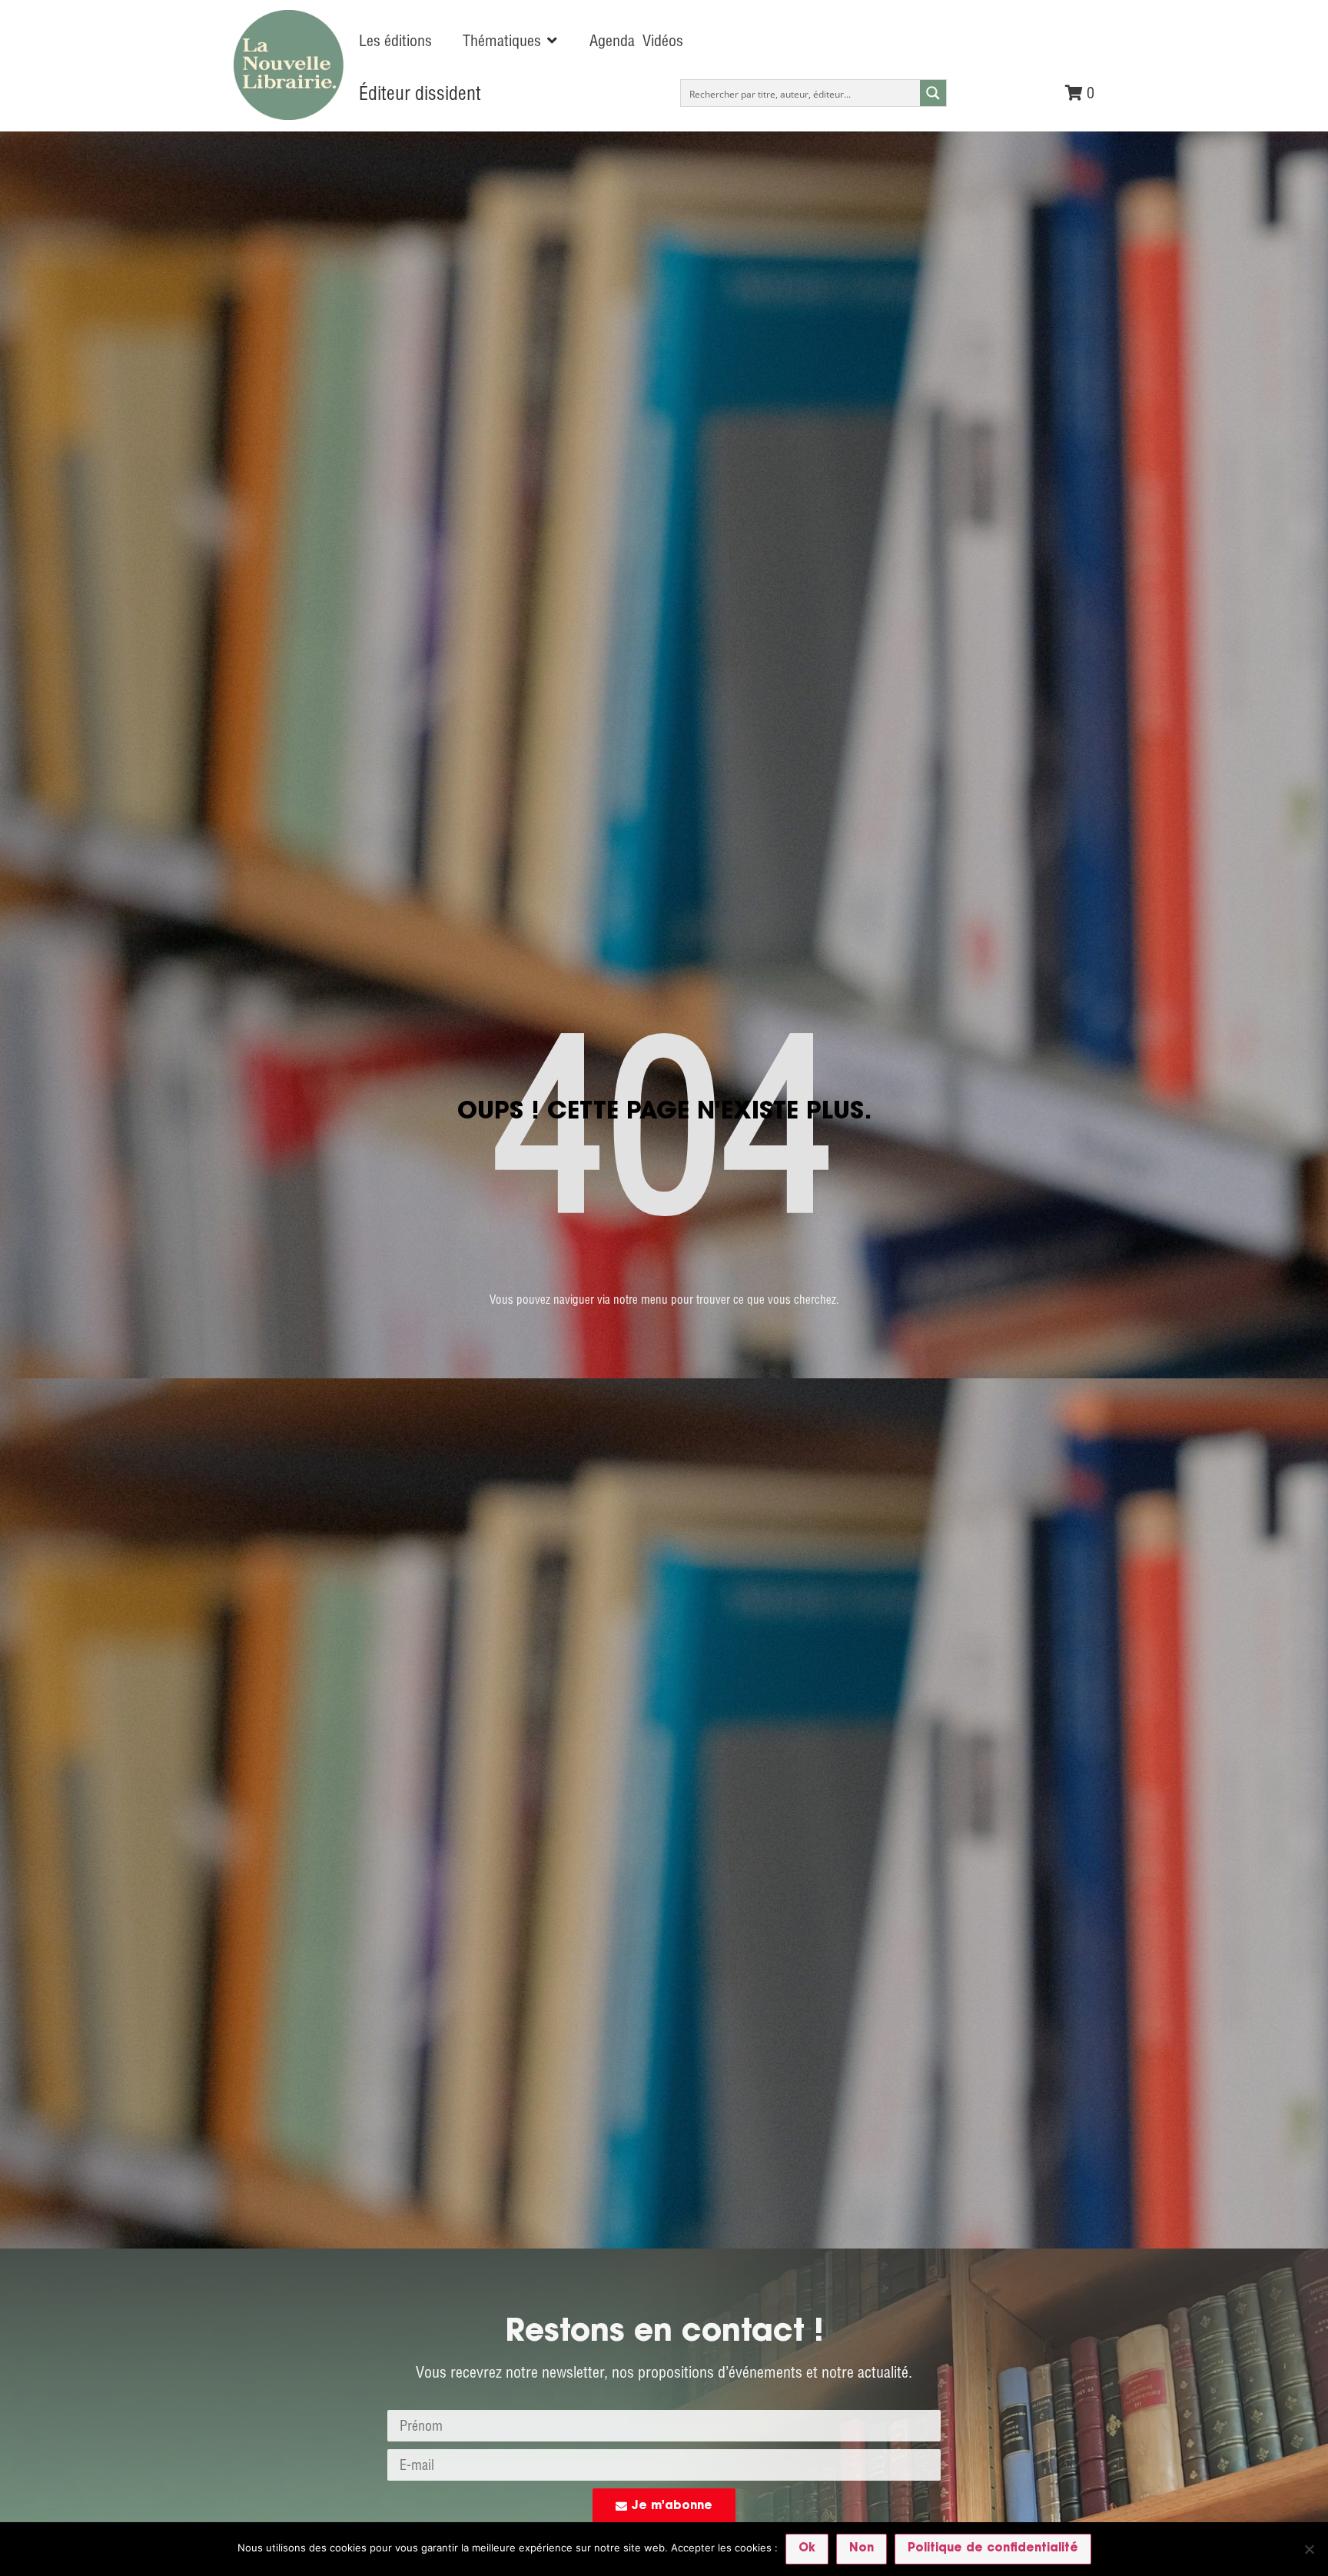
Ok (807, 2549)
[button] (511, 41)
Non (862, 2549)
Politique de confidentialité (993, 2549)
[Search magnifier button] (933, 93)
